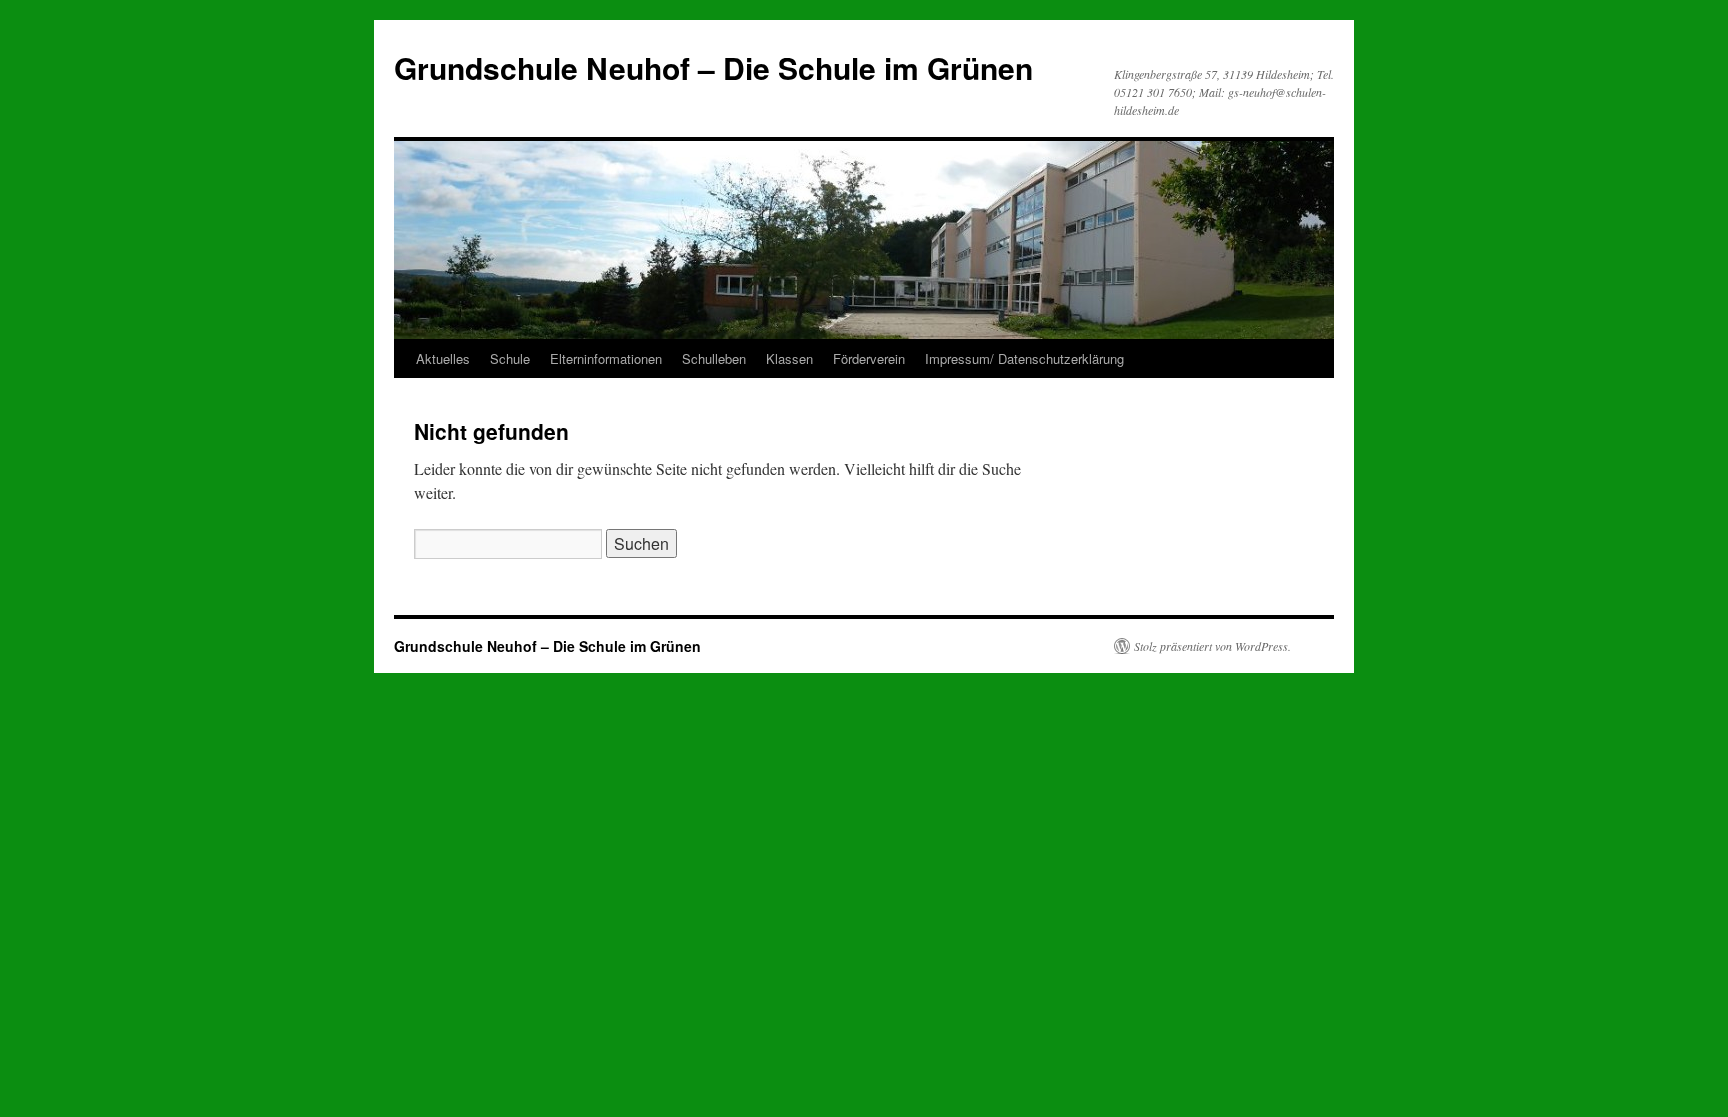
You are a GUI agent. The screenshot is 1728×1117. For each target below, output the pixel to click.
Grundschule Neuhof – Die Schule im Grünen (713, 67)
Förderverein (869, 358)
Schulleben (714, 358)
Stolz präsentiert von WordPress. (1212, 646)
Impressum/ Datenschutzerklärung (1024, 358)
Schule (510, 358)
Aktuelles (443, 358)
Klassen (789, 358)
